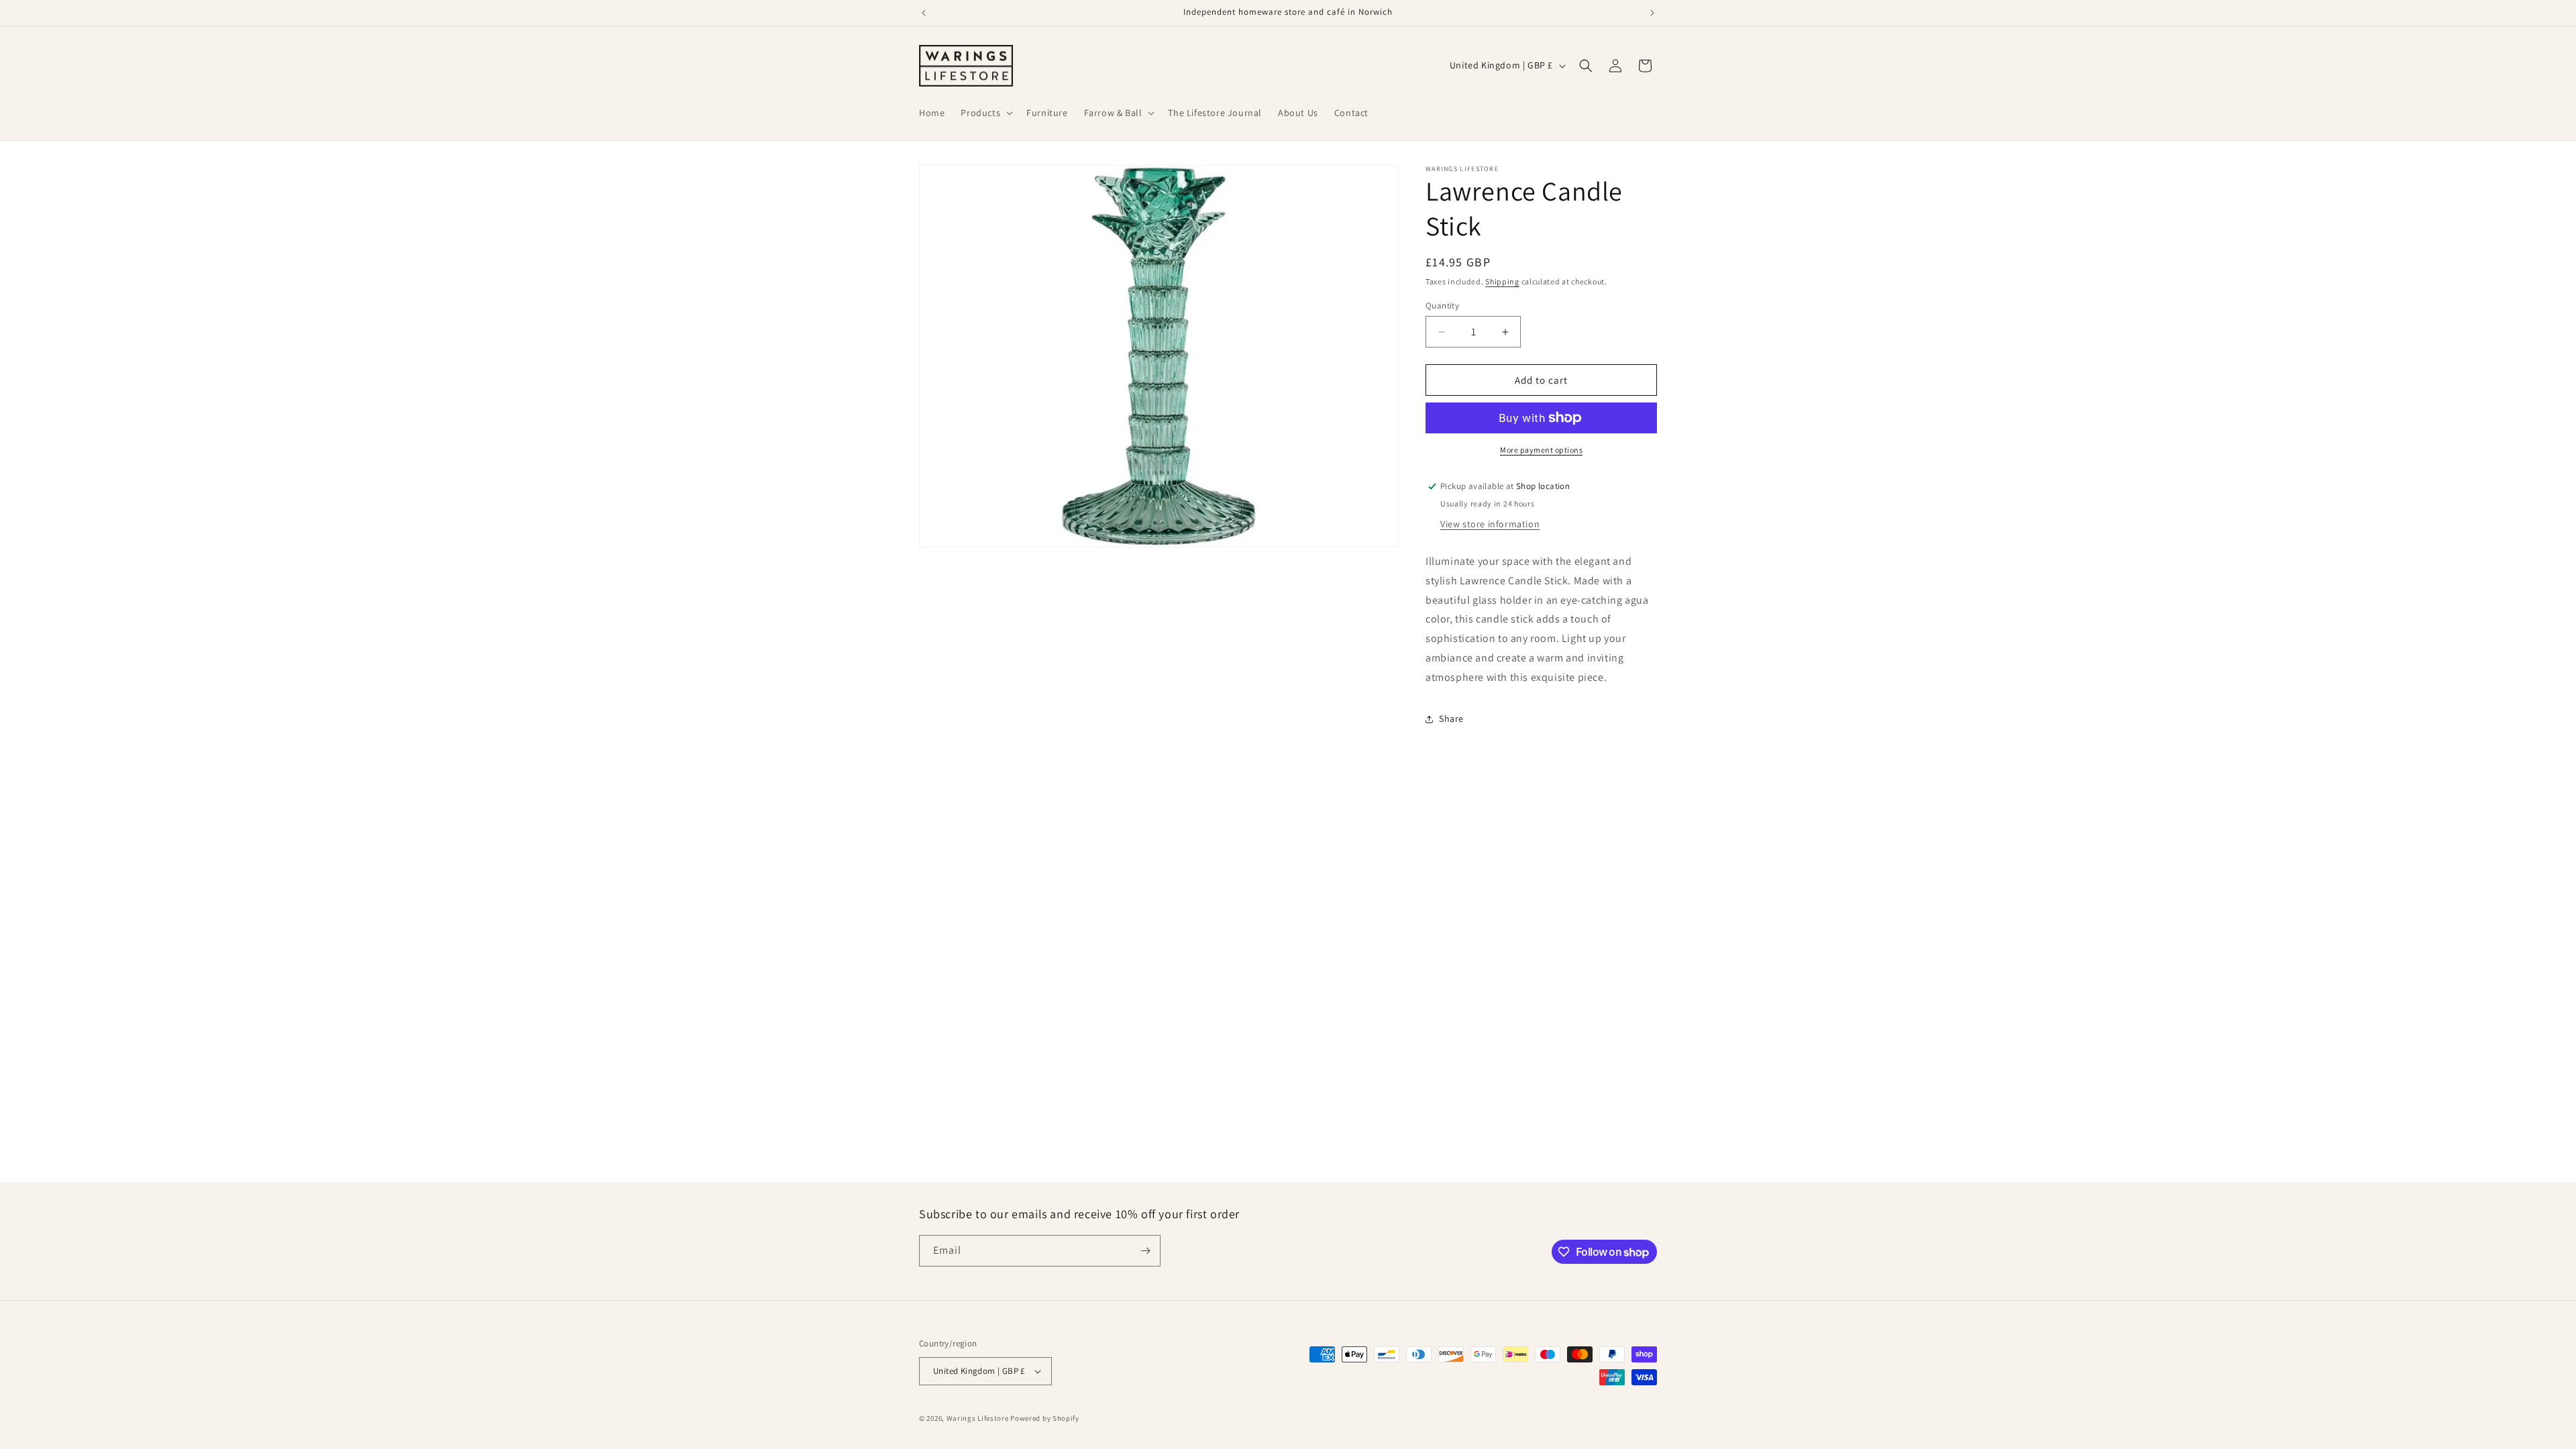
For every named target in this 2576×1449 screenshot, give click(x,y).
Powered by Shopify (1045, 1418)
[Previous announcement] (924, 13)
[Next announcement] (1652, 13)
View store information (1490, 524)
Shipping (1502, 281)
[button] (985, 113)
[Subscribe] (1145, 1251)
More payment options (1541, 450)
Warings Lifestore (978, 1418)
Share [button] (1451, 718)
